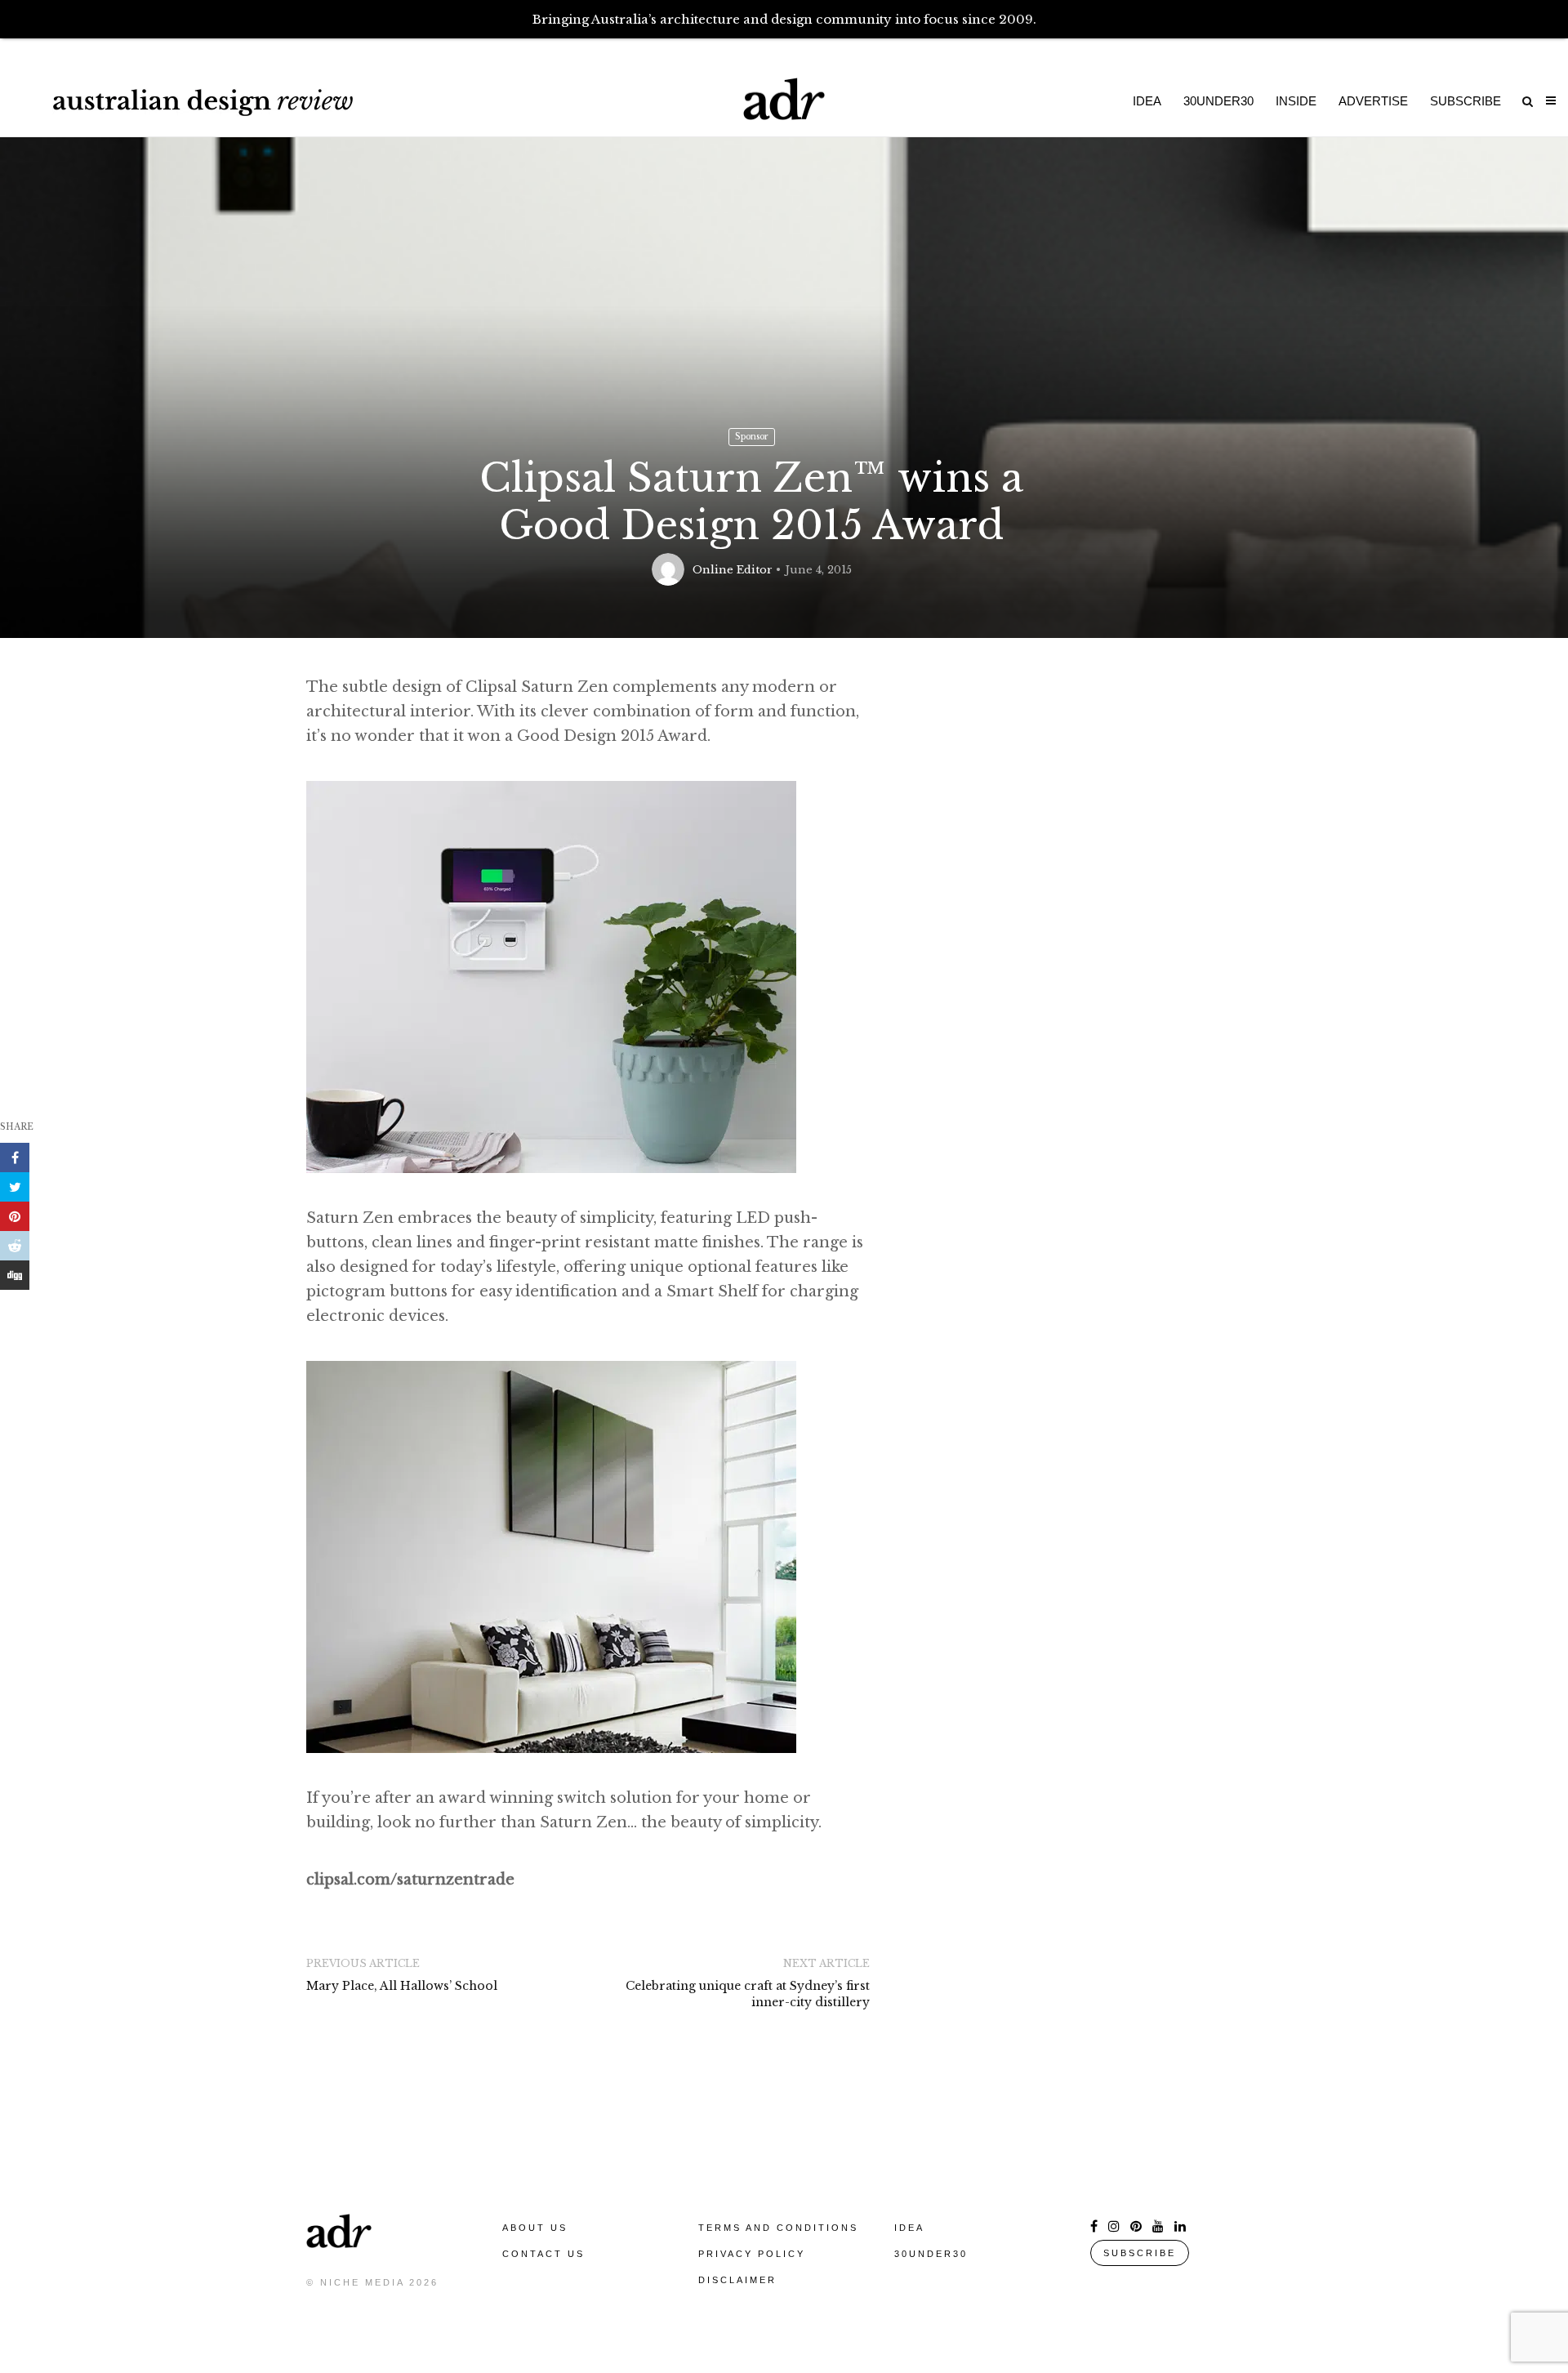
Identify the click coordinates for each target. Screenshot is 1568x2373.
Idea (1147, 101)
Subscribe (1466, 101)
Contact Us (543, 2254)
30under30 (1218, 101)
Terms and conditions (778, 2228)
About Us (535, 2228)
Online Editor (733, 570)
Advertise (1373, 101)
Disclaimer (737, 2280)
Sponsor (752, 437)
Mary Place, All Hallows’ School (402, 1986)
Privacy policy (752, 2254)
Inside (1296, 101)
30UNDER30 (931, 2254)
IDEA (909, 2228)
